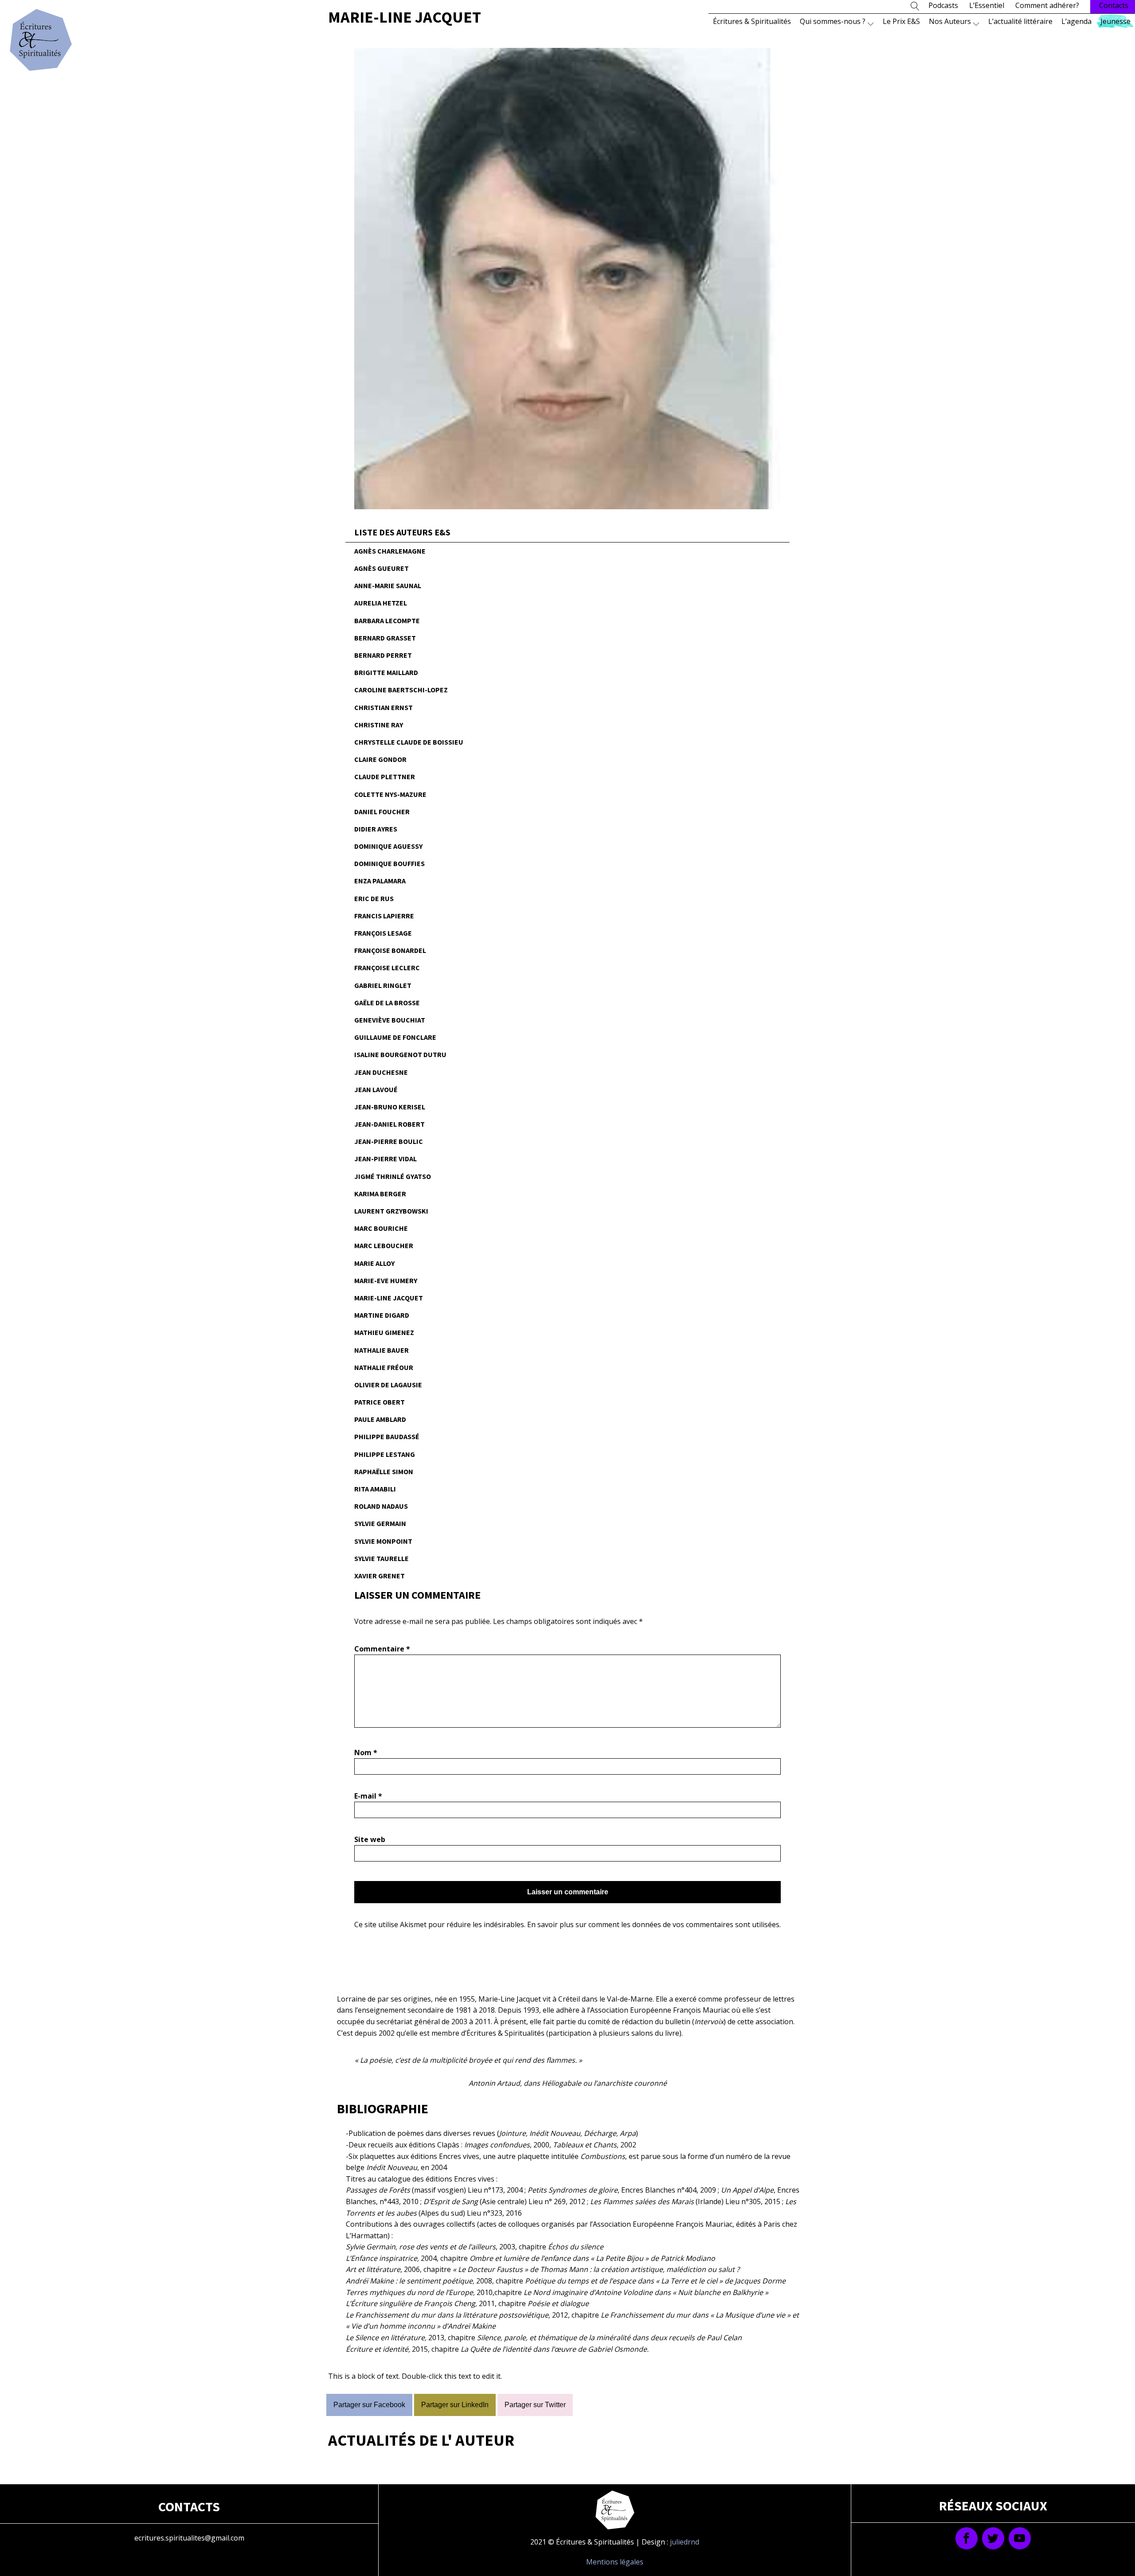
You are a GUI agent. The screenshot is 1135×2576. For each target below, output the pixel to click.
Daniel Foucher (382, 812)
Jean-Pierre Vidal (386, 1159)
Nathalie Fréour (384, 1367)
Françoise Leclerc (387, 968)
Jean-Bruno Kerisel (390, 1107)
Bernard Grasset (385, 638)
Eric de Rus (374, 898)
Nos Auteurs (950, 21)
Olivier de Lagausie (388, 1385)
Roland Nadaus (381, 1506)
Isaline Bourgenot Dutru (400, 1054)
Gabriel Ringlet (383, 985)
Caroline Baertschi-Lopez (401, 690)
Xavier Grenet (380, 1576)
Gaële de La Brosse (387, 1003)
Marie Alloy (374, 1263)
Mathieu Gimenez (384, 1332)
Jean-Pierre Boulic (389, 1141)
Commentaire (382, 1649)
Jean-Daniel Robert (389, 1124)
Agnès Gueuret (382, 568)
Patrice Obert (380, 1402)
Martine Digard (382, 1315)
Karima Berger (380, 1194)
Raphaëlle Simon (384, 1471)
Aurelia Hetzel (381, 603)
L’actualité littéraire (1020, 21)
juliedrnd (685, 2542)
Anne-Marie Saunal (388, 585)
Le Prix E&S (901, 21)
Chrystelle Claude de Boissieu (409, 742)
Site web (370, 1839)
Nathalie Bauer (382, 1350)
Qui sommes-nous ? (833, 21)
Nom (366, 1752)
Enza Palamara (380, 881)
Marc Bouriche (381, 1228)
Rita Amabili (375, 1489)
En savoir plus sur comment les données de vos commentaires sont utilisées (653, 1924)
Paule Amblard (380, 1419)
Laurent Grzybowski (391, 1211)
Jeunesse (1115, 21)
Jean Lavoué (376, 1089)
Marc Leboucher (384, 1245)
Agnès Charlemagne (390, 551)
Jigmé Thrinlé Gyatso (393, 1176)
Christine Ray (379, 725)
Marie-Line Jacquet (389, 1298)
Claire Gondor (380, 759)
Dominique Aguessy (388, 846)
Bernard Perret (383, 655)
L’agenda (1076, 21)
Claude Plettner (385, 777)
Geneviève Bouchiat (390, 1020)
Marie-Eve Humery (386, 1280)
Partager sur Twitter (535, 2405)
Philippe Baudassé (387, 1436)
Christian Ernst (384, 707)
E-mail (368, 1796)
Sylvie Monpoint (383, 1541)
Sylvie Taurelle (382, 1558)
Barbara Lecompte (387, 621)
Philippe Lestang (385, 1454)
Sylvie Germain (380, 1523)
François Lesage (383, 933)
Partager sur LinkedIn (455, 2405)
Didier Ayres (376, 829)
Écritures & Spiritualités (752, 21)
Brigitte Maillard (386, 672)
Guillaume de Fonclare (395, 1037)
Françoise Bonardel (390, 950)
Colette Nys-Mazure (390, 794)
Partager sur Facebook (369, 2405)
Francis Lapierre (384, 916)
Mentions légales (615, 2562)
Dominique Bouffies (389, 863)
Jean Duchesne (381, 1072)
